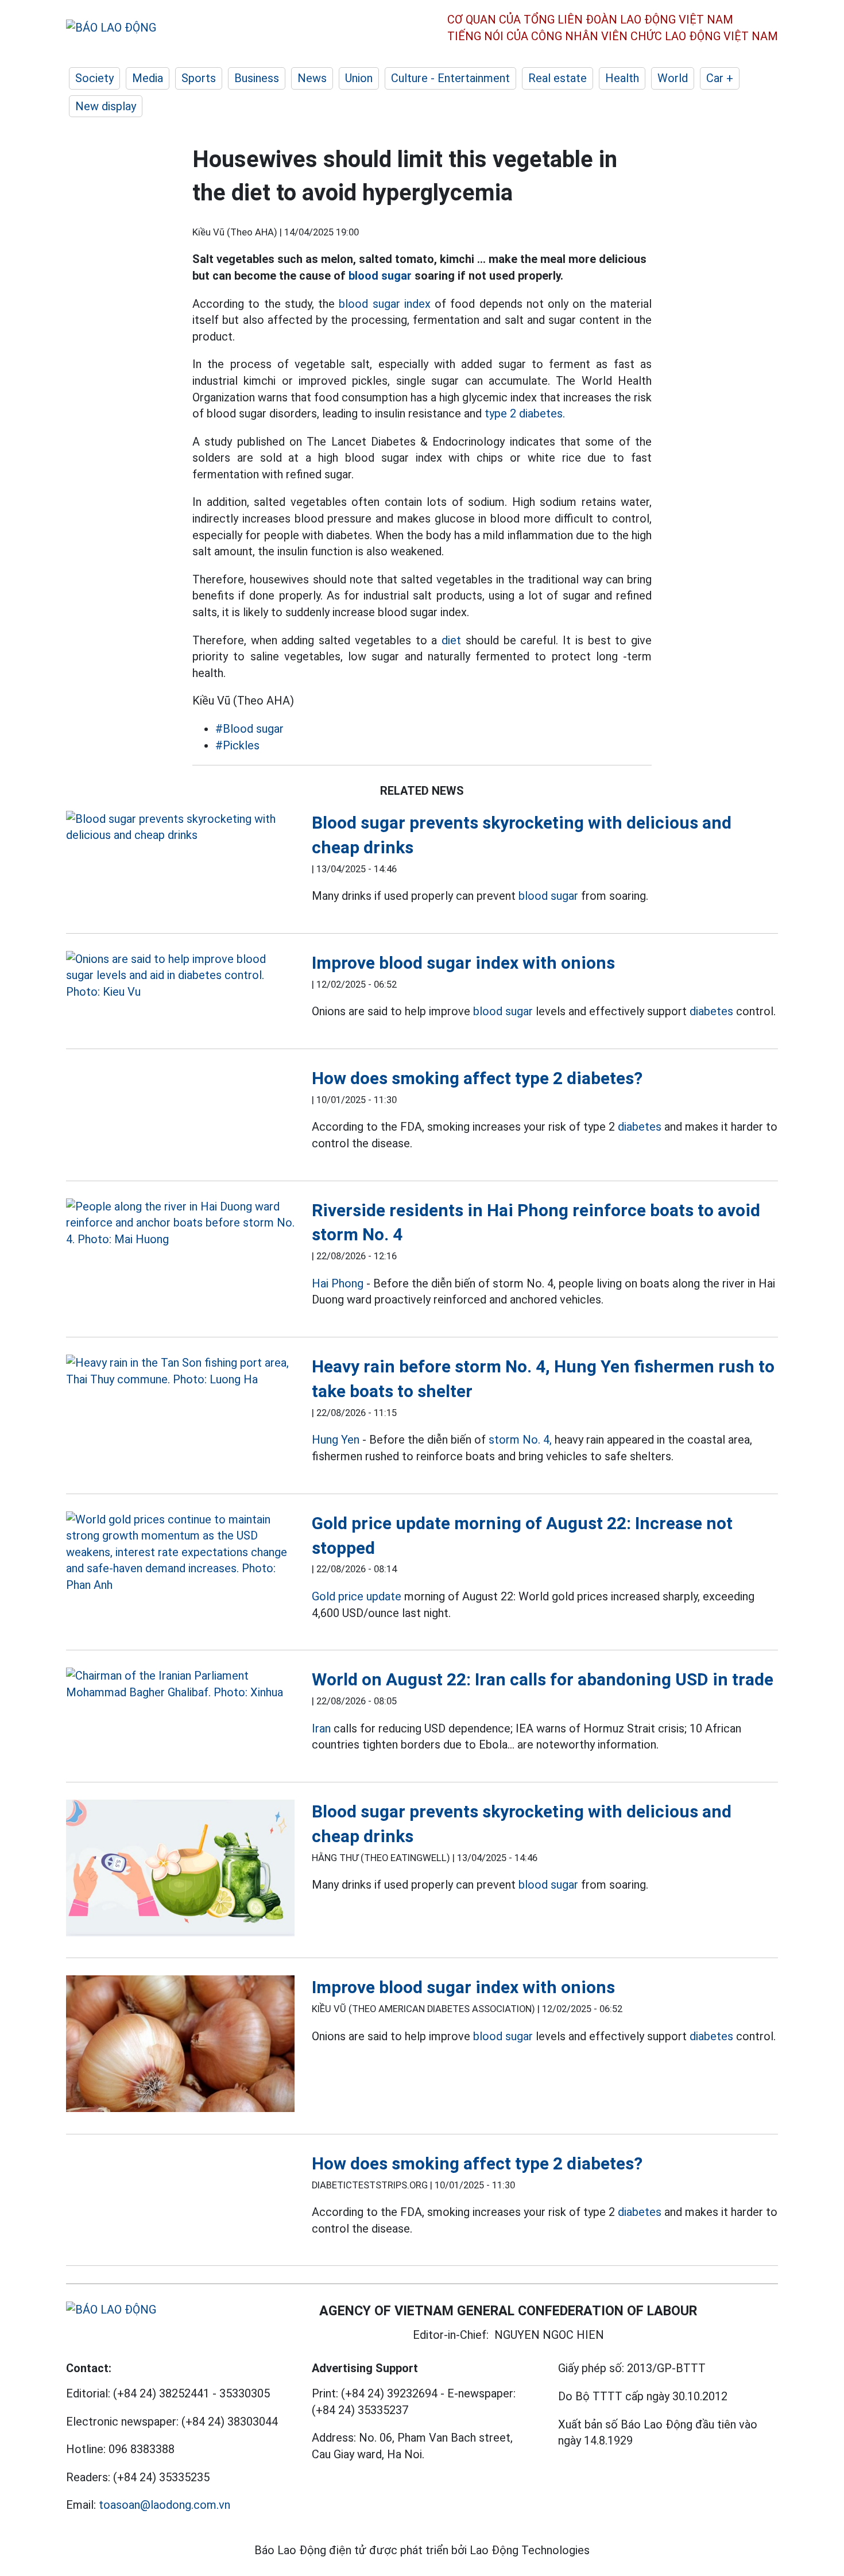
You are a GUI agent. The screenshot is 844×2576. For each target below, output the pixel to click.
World (673, 78)
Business (257, 78)
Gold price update (357, 1596)
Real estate (557, 78)
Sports (199, 78)
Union (359, 78)
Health (622, 78)
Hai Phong (338, 1283)
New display (106, 106)
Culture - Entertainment (450, 78)
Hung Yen (336, 1440)
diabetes (711, 1011)
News (312, 78)
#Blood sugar (249, 729)
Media (148, 78)
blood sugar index (385, 304)
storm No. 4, (520, 1440)
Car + (720, 78)
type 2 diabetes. (525, 413)
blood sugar (380, 276)
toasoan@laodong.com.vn (164, 2505)
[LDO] (180, 827)
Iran (321, 1728)
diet (451, 640)
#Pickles (237, 745)
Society (94, 78)
